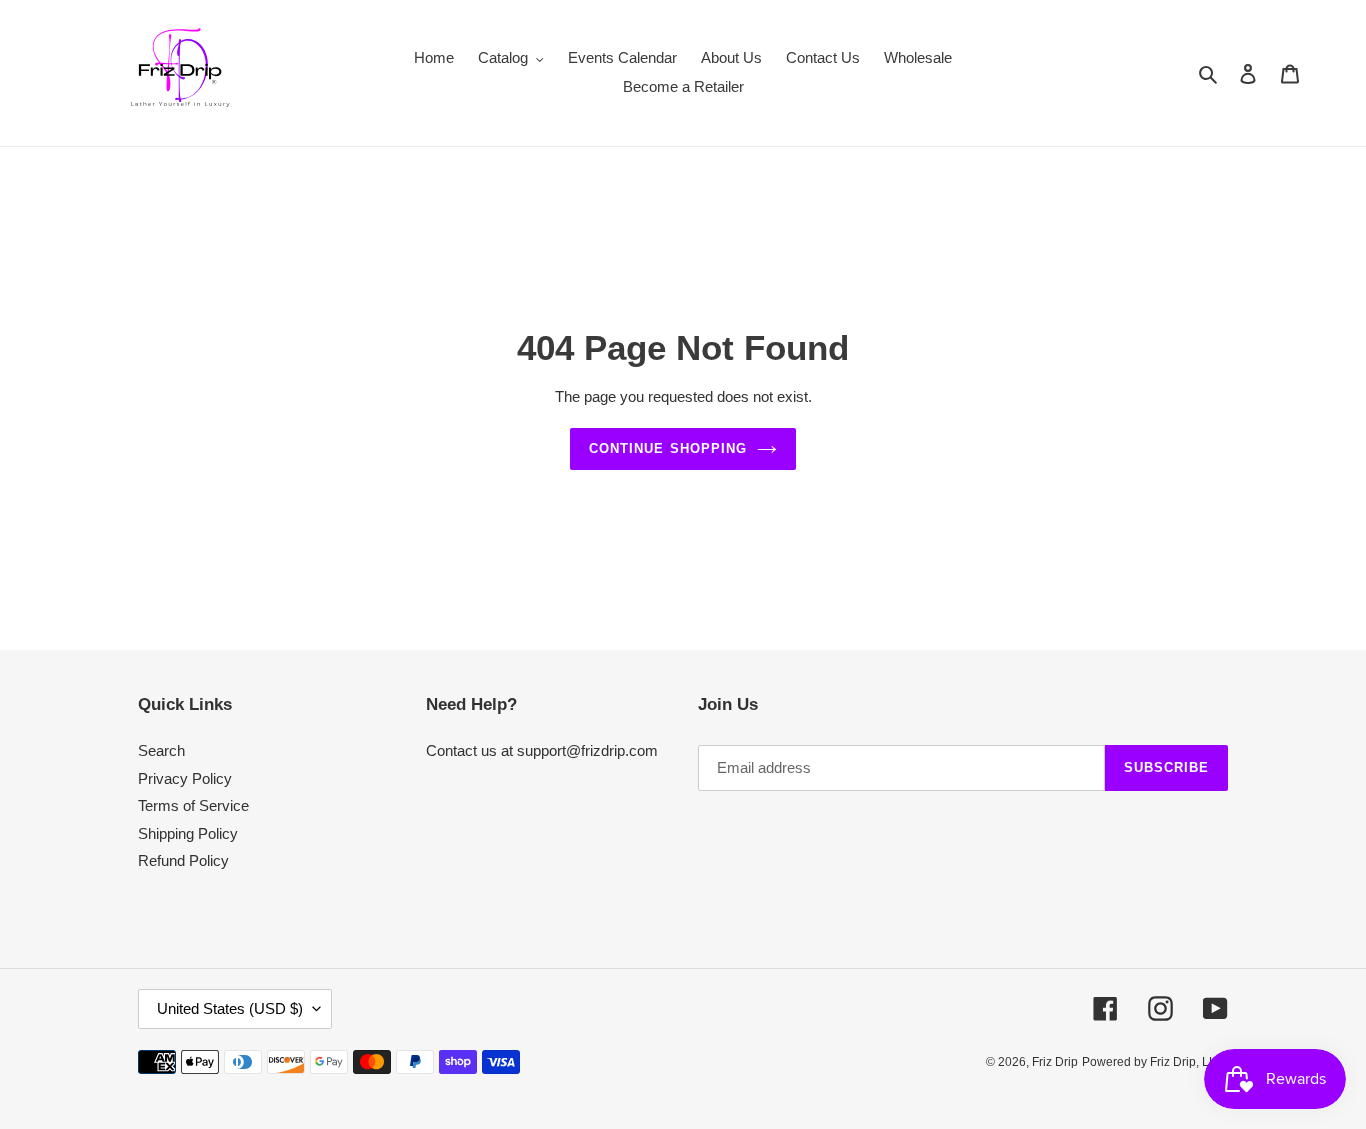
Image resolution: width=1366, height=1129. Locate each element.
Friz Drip (1055, 1062)
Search (161, 750)
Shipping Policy (188, 833)
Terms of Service (193, 805)
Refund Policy (183, 860)
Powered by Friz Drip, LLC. (1155, 1062)
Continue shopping (668, 448)
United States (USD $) (230, 1008)
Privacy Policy (185, 778)
